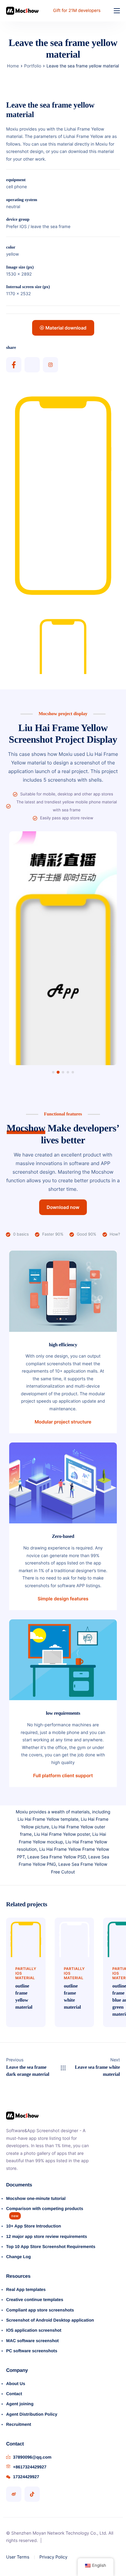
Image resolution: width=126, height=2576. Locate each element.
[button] (53, 1072)
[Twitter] (32, 365)
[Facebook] (14, 365)
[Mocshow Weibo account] (14, 2494)
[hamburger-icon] (117, 11)
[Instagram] (50, 365)
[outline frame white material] (74, 1937)
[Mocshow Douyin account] (32, 2494)
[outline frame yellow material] (26, 1937)
